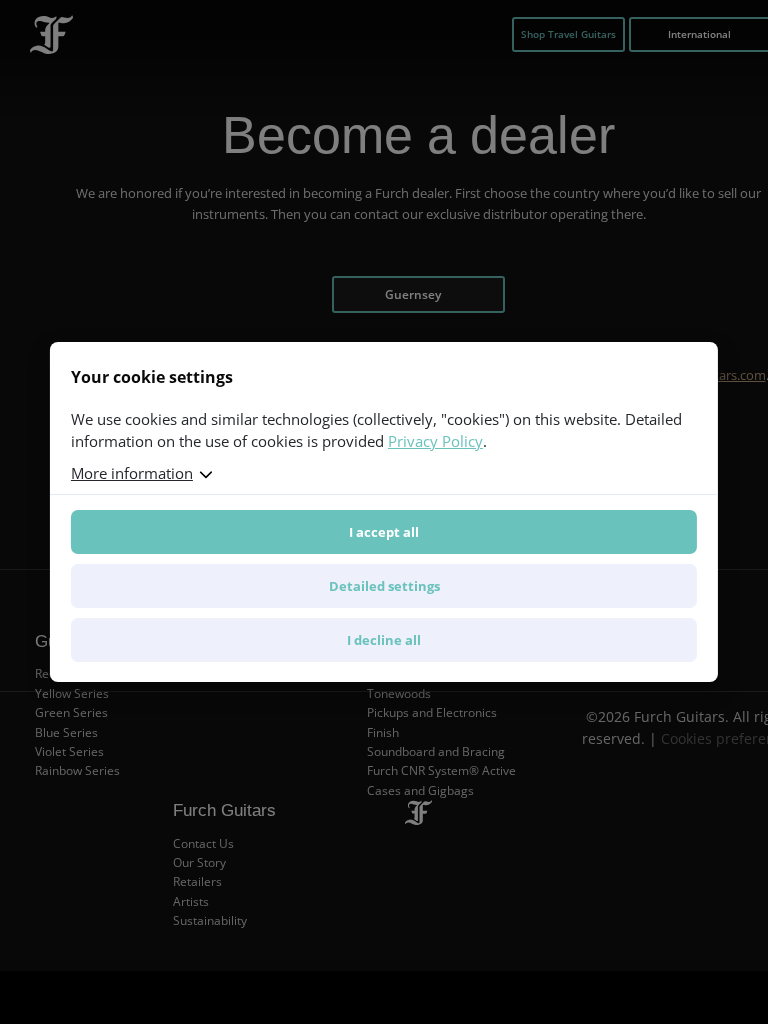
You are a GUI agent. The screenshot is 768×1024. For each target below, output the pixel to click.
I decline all (384, 640)
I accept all (384, 532)
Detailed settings (384, 586)
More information (132, 473)
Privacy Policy (435, 441)
